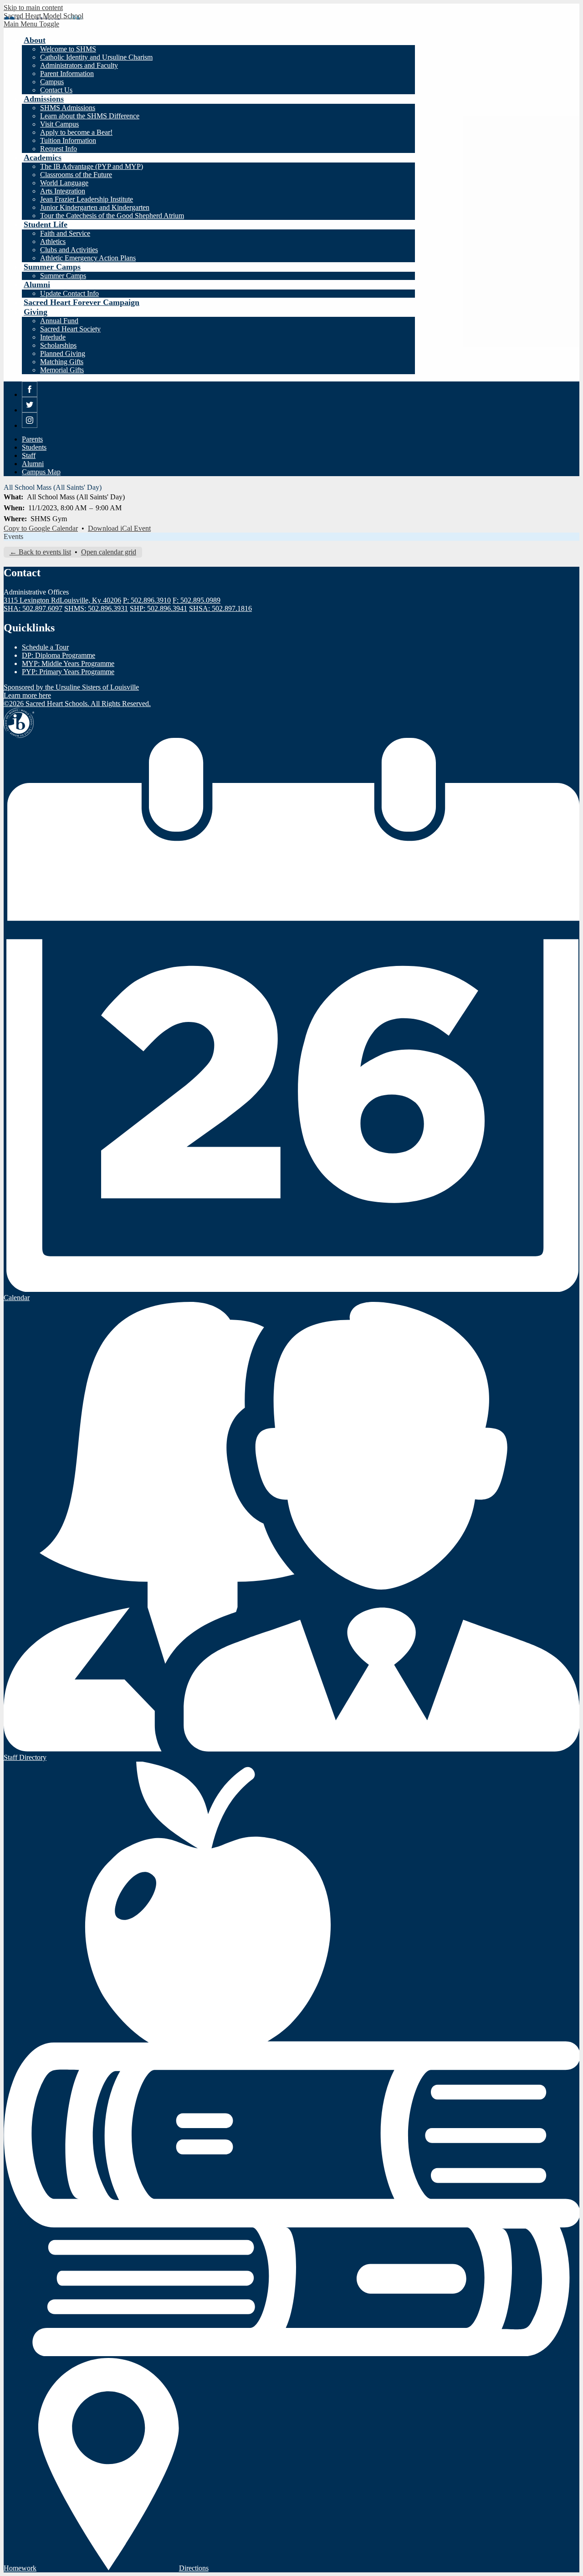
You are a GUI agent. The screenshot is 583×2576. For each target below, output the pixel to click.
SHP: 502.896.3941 (159, 608)
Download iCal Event (119, 528)
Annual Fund (59, 321)
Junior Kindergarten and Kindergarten (95, 207)
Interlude (53, 337)
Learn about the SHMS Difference (90, 116)
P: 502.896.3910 (147, 600)
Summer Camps (63, 276)
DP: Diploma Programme (59, 655)
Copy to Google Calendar (41, 528)
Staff (29, 455)
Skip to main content (33, 8)
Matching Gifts (62, 362)
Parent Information (67, 74)
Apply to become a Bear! (76, 132)
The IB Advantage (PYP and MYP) (92, 166)
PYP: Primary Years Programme (68, 672)
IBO (19, 723)
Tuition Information (68, 140)
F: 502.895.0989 (197, 600)
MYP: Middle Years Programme (68, 663)
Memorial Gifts (62, 370)
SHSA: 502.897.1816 (220, 608)
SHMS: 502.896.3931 (96, 608)
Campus (52, 82)
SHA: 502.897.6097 (33, 608)
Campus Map (41, 472)
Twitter (30, 412)
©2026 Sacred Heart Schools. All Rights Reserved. (77, 704)
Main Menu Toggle (31, 24)
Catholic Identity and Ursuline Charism (96, 57)
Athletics (53, 241)
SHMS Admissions (68, 108)
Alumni (33, 464)
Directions (194, 2568)
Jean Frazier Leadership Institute (87, 199)
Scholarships (58, 345)
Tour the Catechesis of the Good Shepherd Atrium (112, 216)
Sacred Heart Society (70, 329)
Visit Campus (59, 124)
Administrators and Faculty (79, 65)
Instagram (30, 428)
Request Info (59, 149)
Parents (32, 439)
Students (34, 447)
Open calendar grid (109, 552)
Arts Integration (63, 191)
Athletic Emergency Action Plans (88, 258)
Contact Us (56, 90)
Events (13, 536)
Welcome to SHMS (68, 49)
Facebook (30, 397)
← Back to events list (40, 552)
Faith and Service (65, 233)
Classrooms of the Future (76, 175)
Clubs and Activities (69, 250)
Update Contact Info (69, 293)
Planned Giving (63, 353)
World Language (64, 183)
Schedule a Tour (45, 647)
